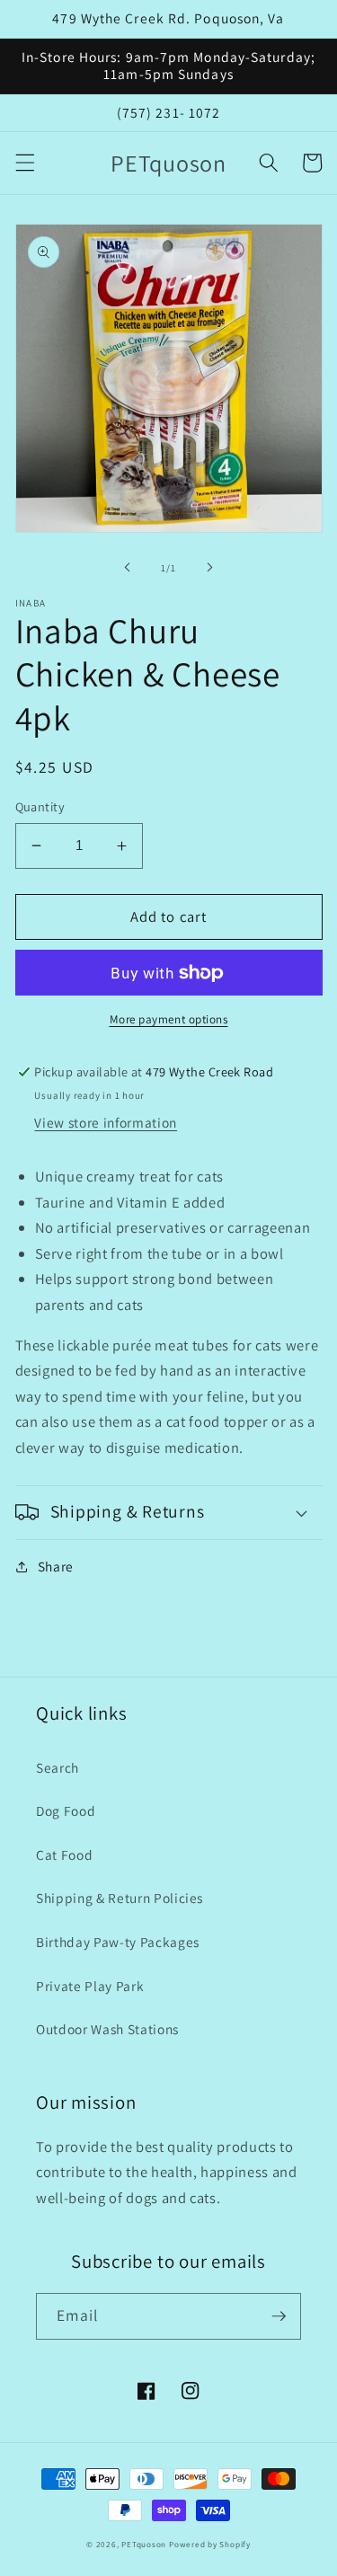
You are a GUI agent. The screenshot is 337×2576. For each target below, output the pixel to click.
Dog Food (66, 1810)
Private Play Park (90, 1986)
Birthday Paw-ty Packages (118, 1942)
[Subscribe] (279, 2316)
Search (58, 1767)
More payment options (169, 1019)
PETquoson (144, 2545)
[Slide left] (127, 568)
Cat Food (64, 1855)
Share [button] (56, 1566)
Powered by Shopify (210, 2545)
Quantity (40, 806)
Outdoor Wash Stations (107, 2029)
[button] (24, 163)
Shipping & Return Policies (120, 1898)
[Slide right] (210, 568)
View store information (106, 1122)
